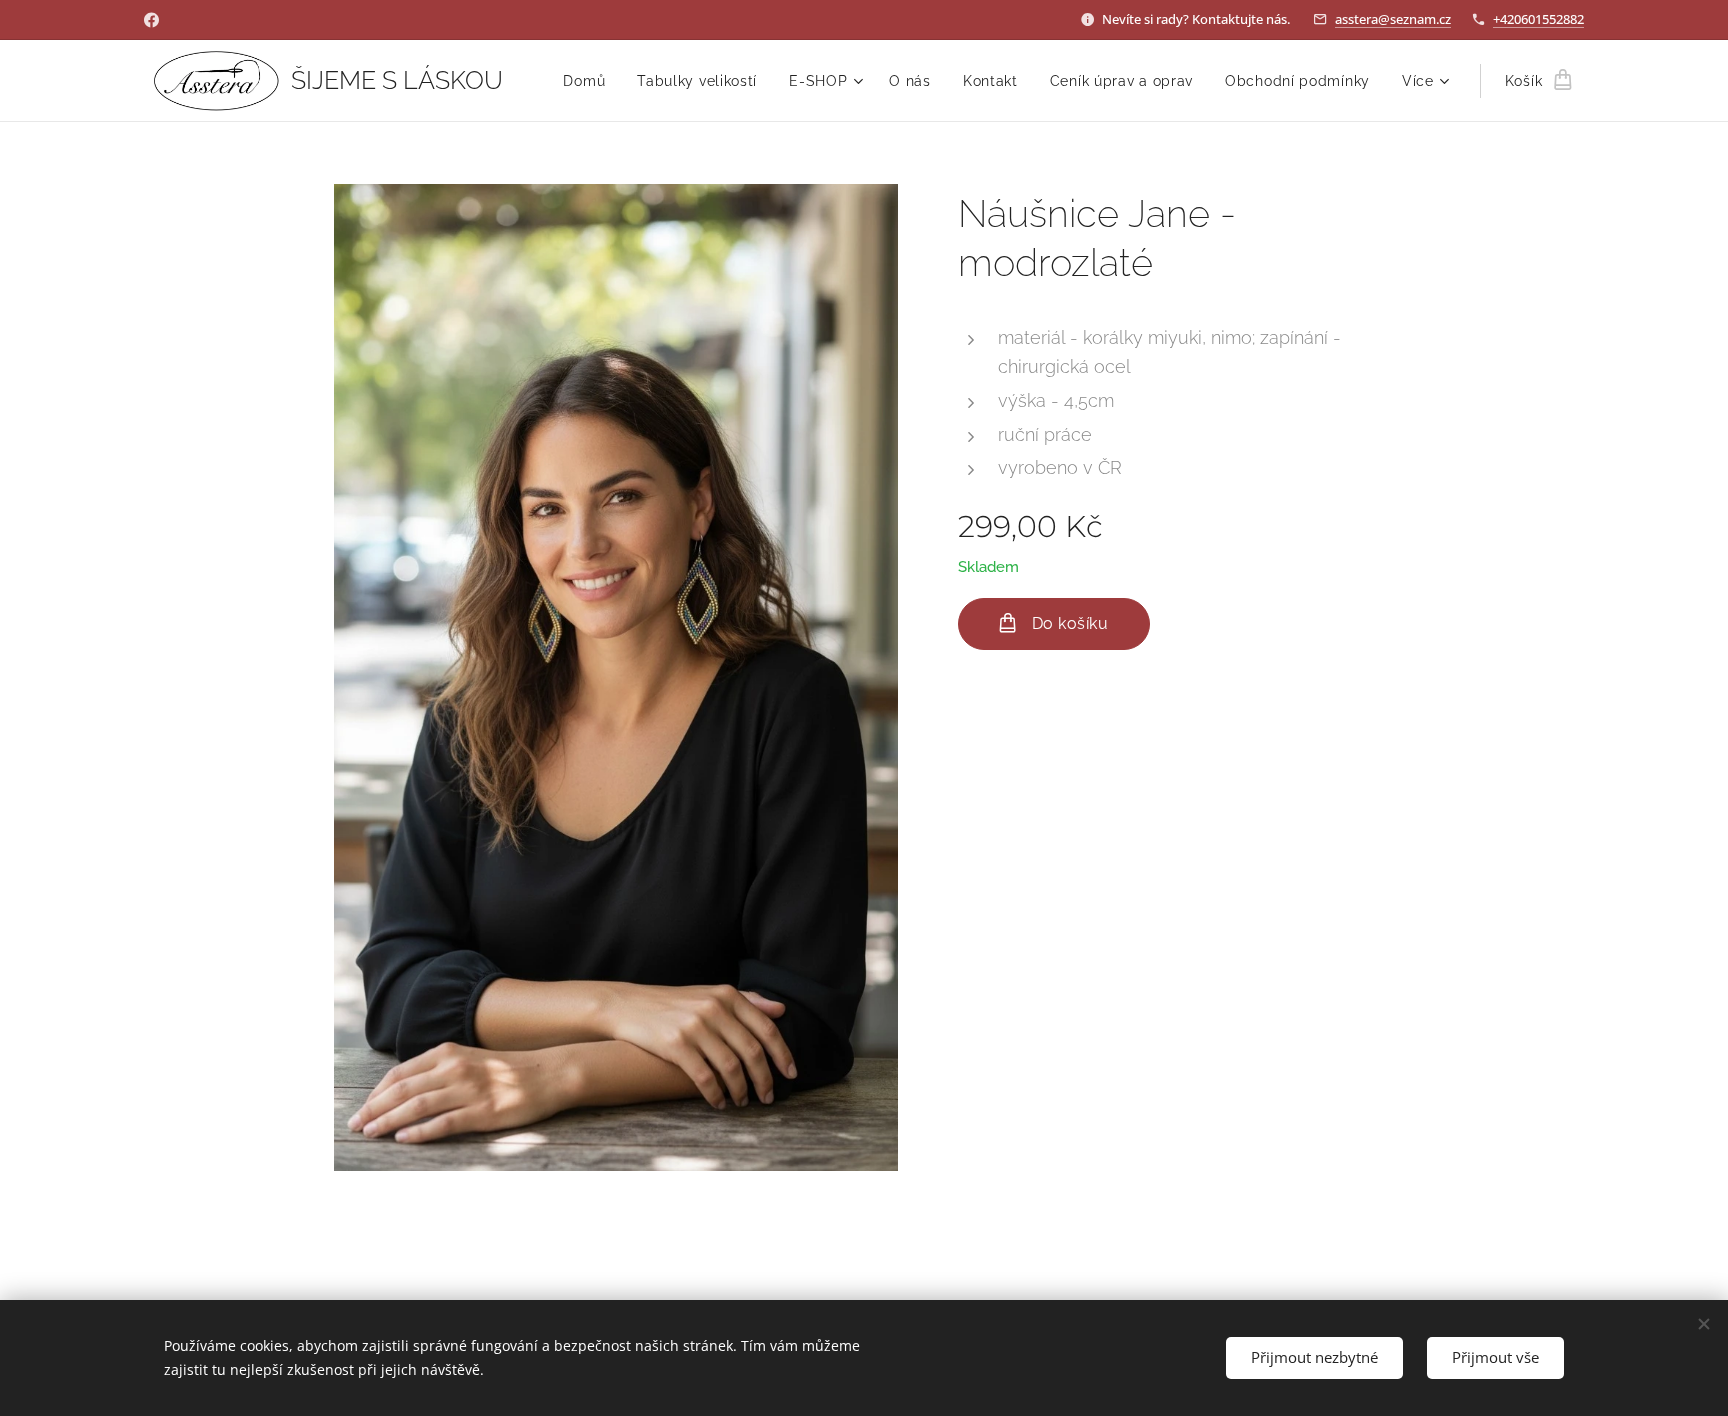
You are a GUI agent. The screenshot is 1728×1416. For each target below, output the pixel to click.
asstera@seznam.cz (1393, 19)
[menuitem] (589, 81)
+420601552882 (1538, 19)
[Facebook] (151, 20)
